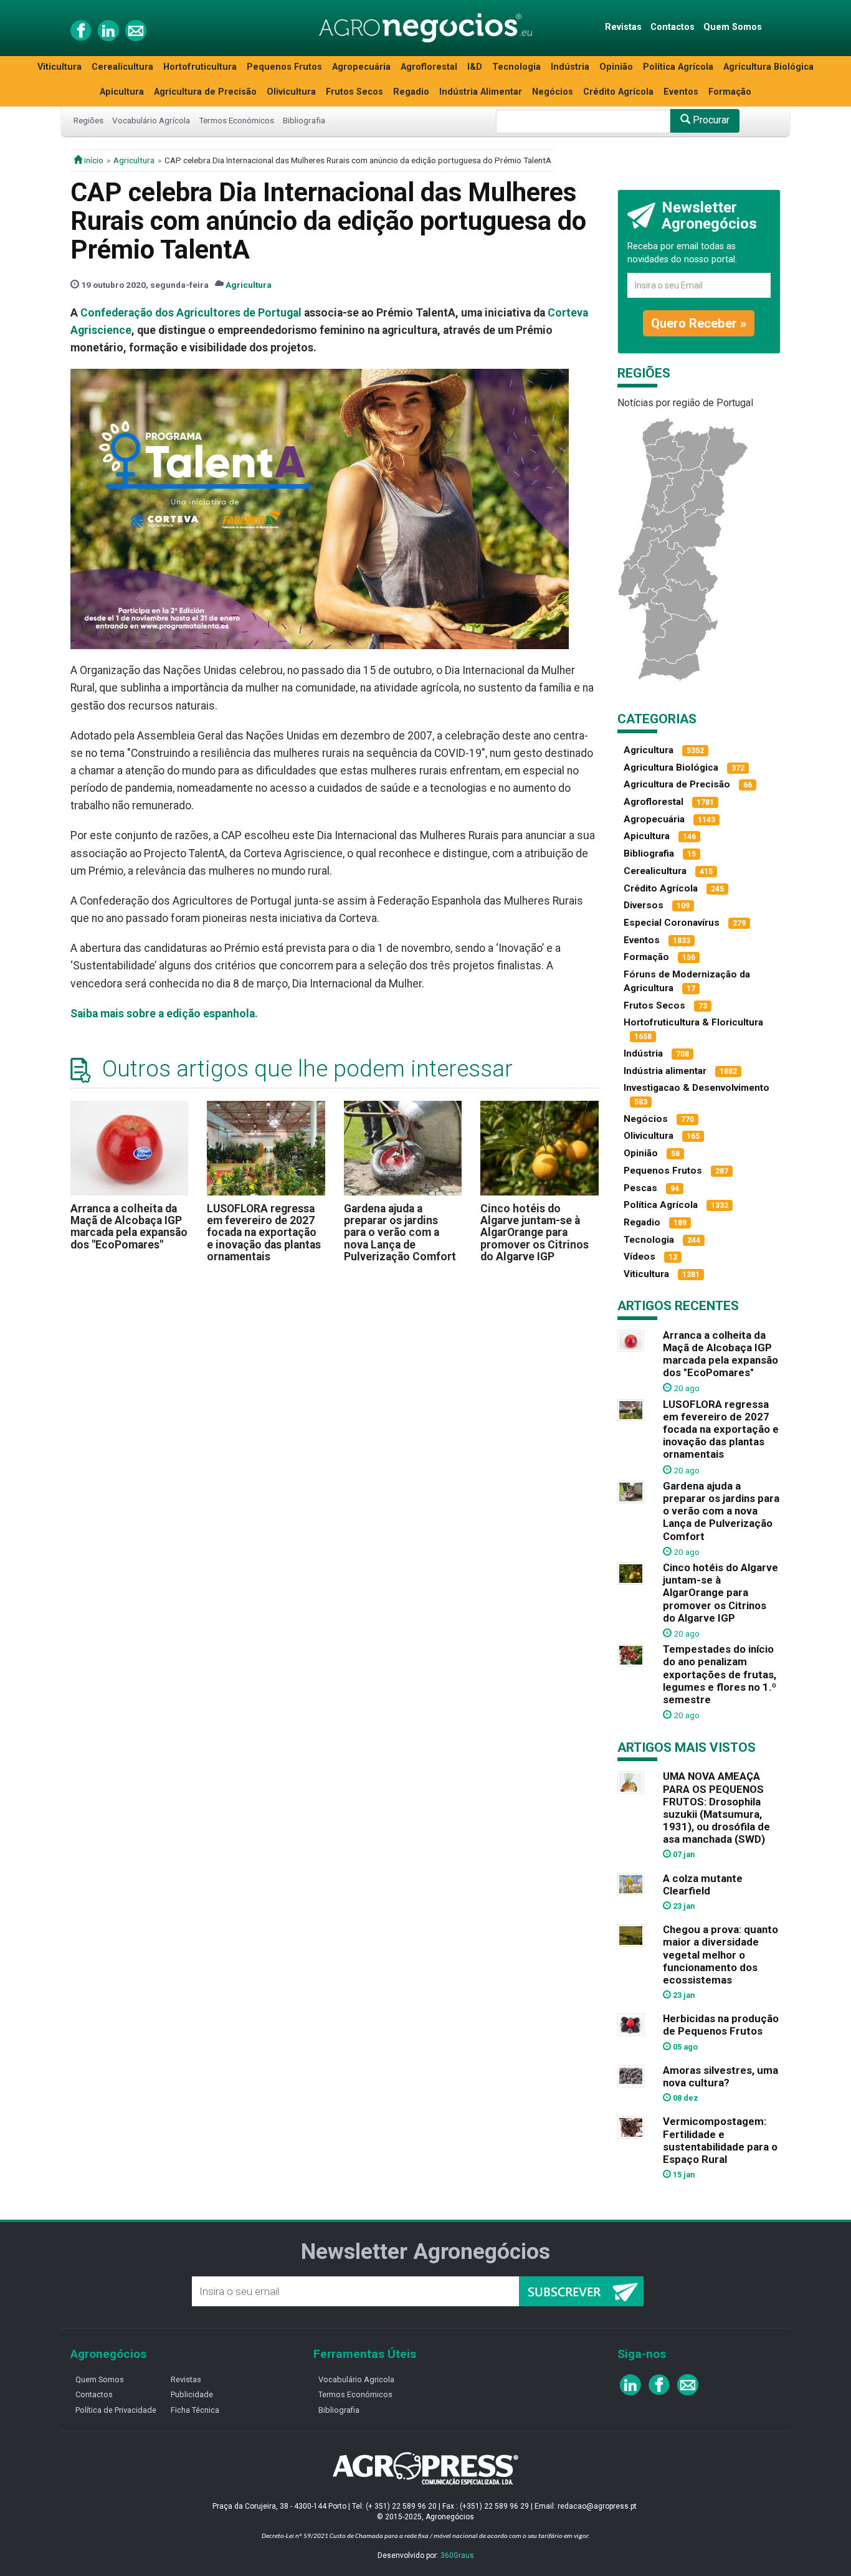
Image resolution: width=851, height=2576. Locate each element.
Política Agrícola (678, 67)
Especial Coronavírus (672, 923)
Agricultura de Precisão (205, 92)
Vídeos (639, 1257)
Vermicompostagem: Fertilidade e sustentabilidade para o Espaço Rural (720, 2140)
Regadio (411, 92)
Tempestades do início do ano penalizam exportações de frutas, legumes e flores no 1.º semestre (720, 1674)
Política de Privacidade (116, 2410)
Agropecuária (361, 67)
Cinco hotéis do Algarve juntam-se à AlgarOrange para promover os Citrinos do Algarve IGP (535, 1233)
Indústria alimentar (665, 1071)
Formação (730, 92)
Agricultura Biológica (768, 67)
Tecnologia (516, 67)
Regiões (88, 120)
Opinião (616, 67)
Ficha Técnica (195, 2410)
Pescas (640, 1188)
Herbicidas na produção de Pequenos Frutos (721, 2025)
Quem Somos (733, 27)
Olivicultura (291, 92)
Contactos (673, 27)
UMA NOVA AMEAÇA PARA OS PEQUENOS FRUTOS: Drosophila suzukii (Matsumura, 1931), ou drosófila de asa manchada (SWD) (716, 1808)
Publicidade (192, 2394)
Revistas (623, 27)
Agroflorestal (429, 67)
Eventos (681, 92)
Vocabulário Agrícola (151, 120)
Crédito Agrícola (618, 92)
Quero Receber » (699, 323)
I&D (475, 67)
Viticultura (59, 67)
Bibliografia (304, 120)
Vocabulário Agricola (356, 2379)
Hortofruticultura (200, 67)
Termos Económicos (236, 120)
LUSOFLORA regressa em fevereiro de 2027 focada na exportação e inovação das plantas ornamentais (264, 1233)
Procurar (710, 120)
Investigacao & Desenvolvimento (696, 1088)
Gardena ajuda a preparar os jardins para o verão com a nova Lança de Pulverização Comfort (400, 1233)
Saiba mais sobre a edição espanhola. (164, 1014)
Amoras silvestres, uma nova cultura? (720, 2076)
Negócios (553, 92)
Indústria (570, 67)
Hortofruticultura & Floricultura (693, 1022)
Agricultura (134, 160)
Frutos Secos (354, 92)
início (93, 160)
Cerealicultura (122, 67)
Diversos (644, 905)
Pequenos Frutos (284, 67)
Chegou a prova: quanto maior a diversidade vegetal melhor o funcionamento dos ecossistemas (720, 1955)
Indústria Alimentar (481, 92)
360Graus (457, 2555)
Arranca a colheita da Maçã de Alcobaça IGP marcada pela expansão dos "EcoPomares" (129, 1227)
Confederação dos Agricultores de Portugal (191, 313)
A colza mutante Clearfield (703, 1884)
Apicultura (122, 92)
